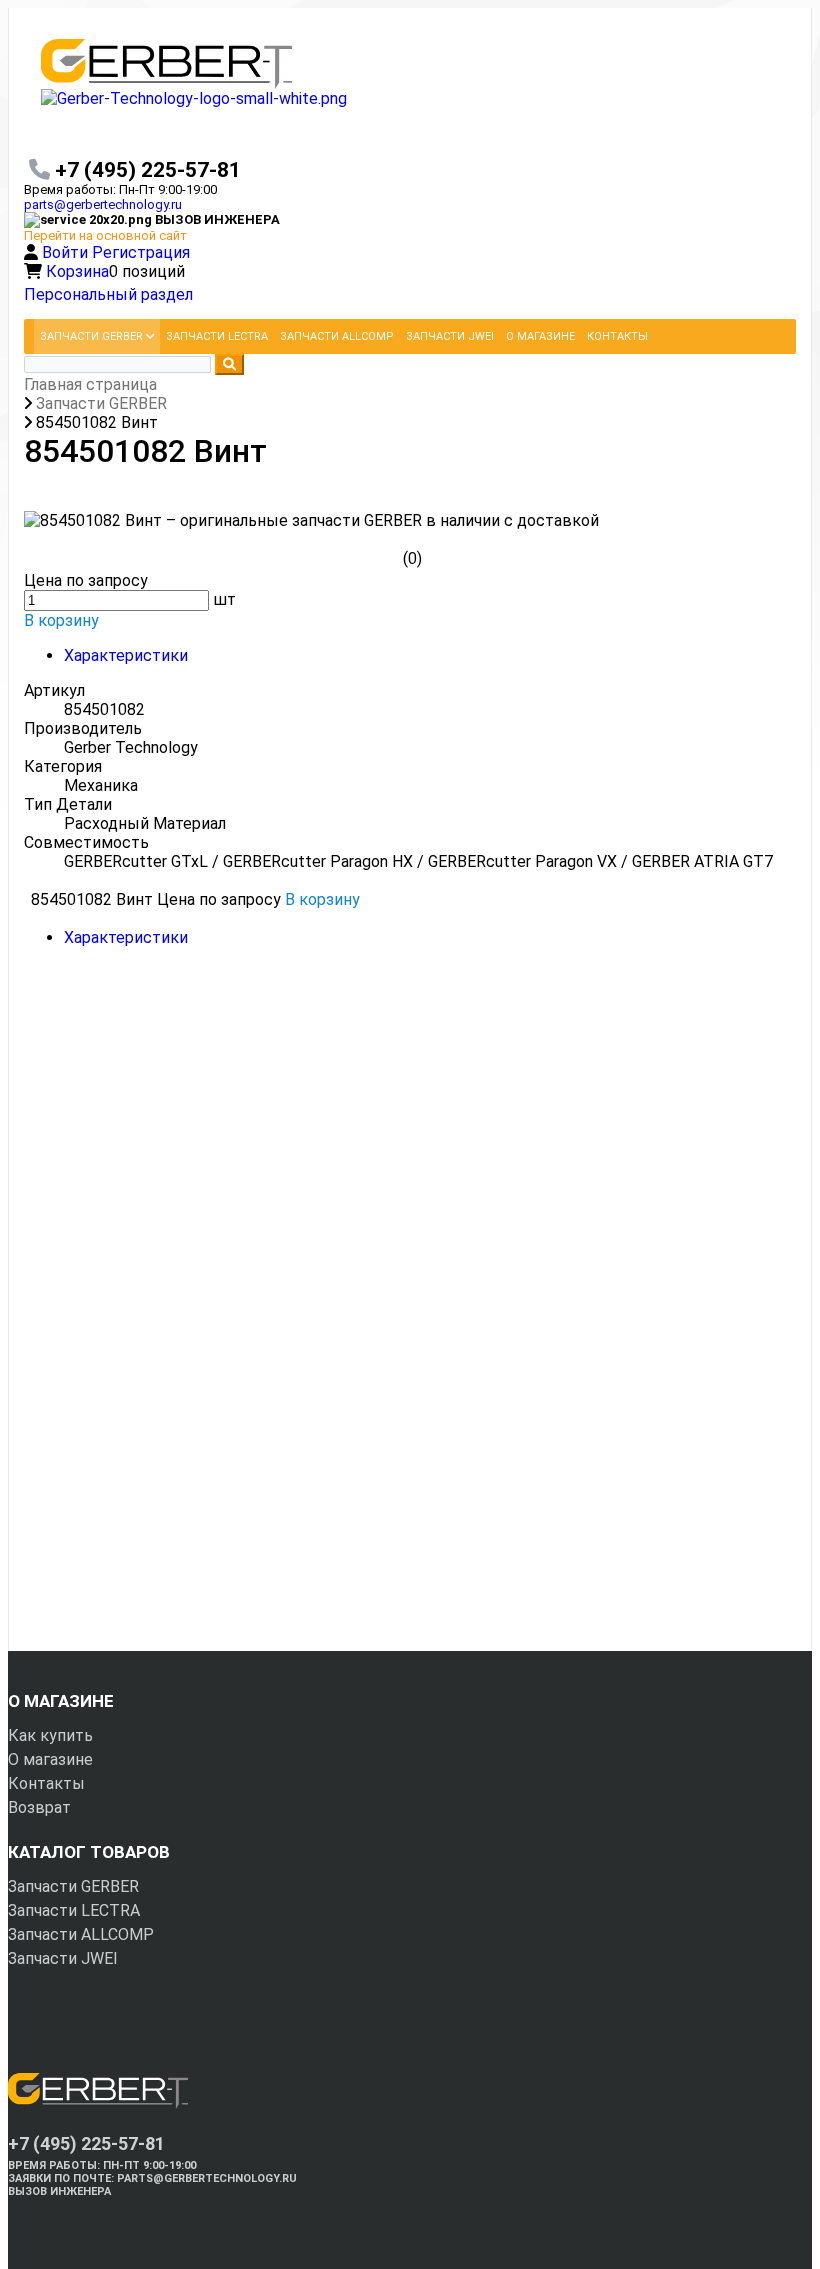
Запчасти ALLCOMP (81, 1934)
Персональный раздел (108, 294)
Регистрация (141, 252)
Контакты (46, 1783)
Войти (67, 252)
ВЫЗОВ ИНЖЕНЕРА (59, 2191)
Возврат (39, 1807)
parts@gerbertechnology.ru (103, 204)
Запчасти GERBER (73, 1886)
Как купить (50, 1735)
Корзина (77, 271)
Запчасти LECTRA (74, 1910)
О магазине (50, 1759)
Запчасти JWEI (63, 1958)
